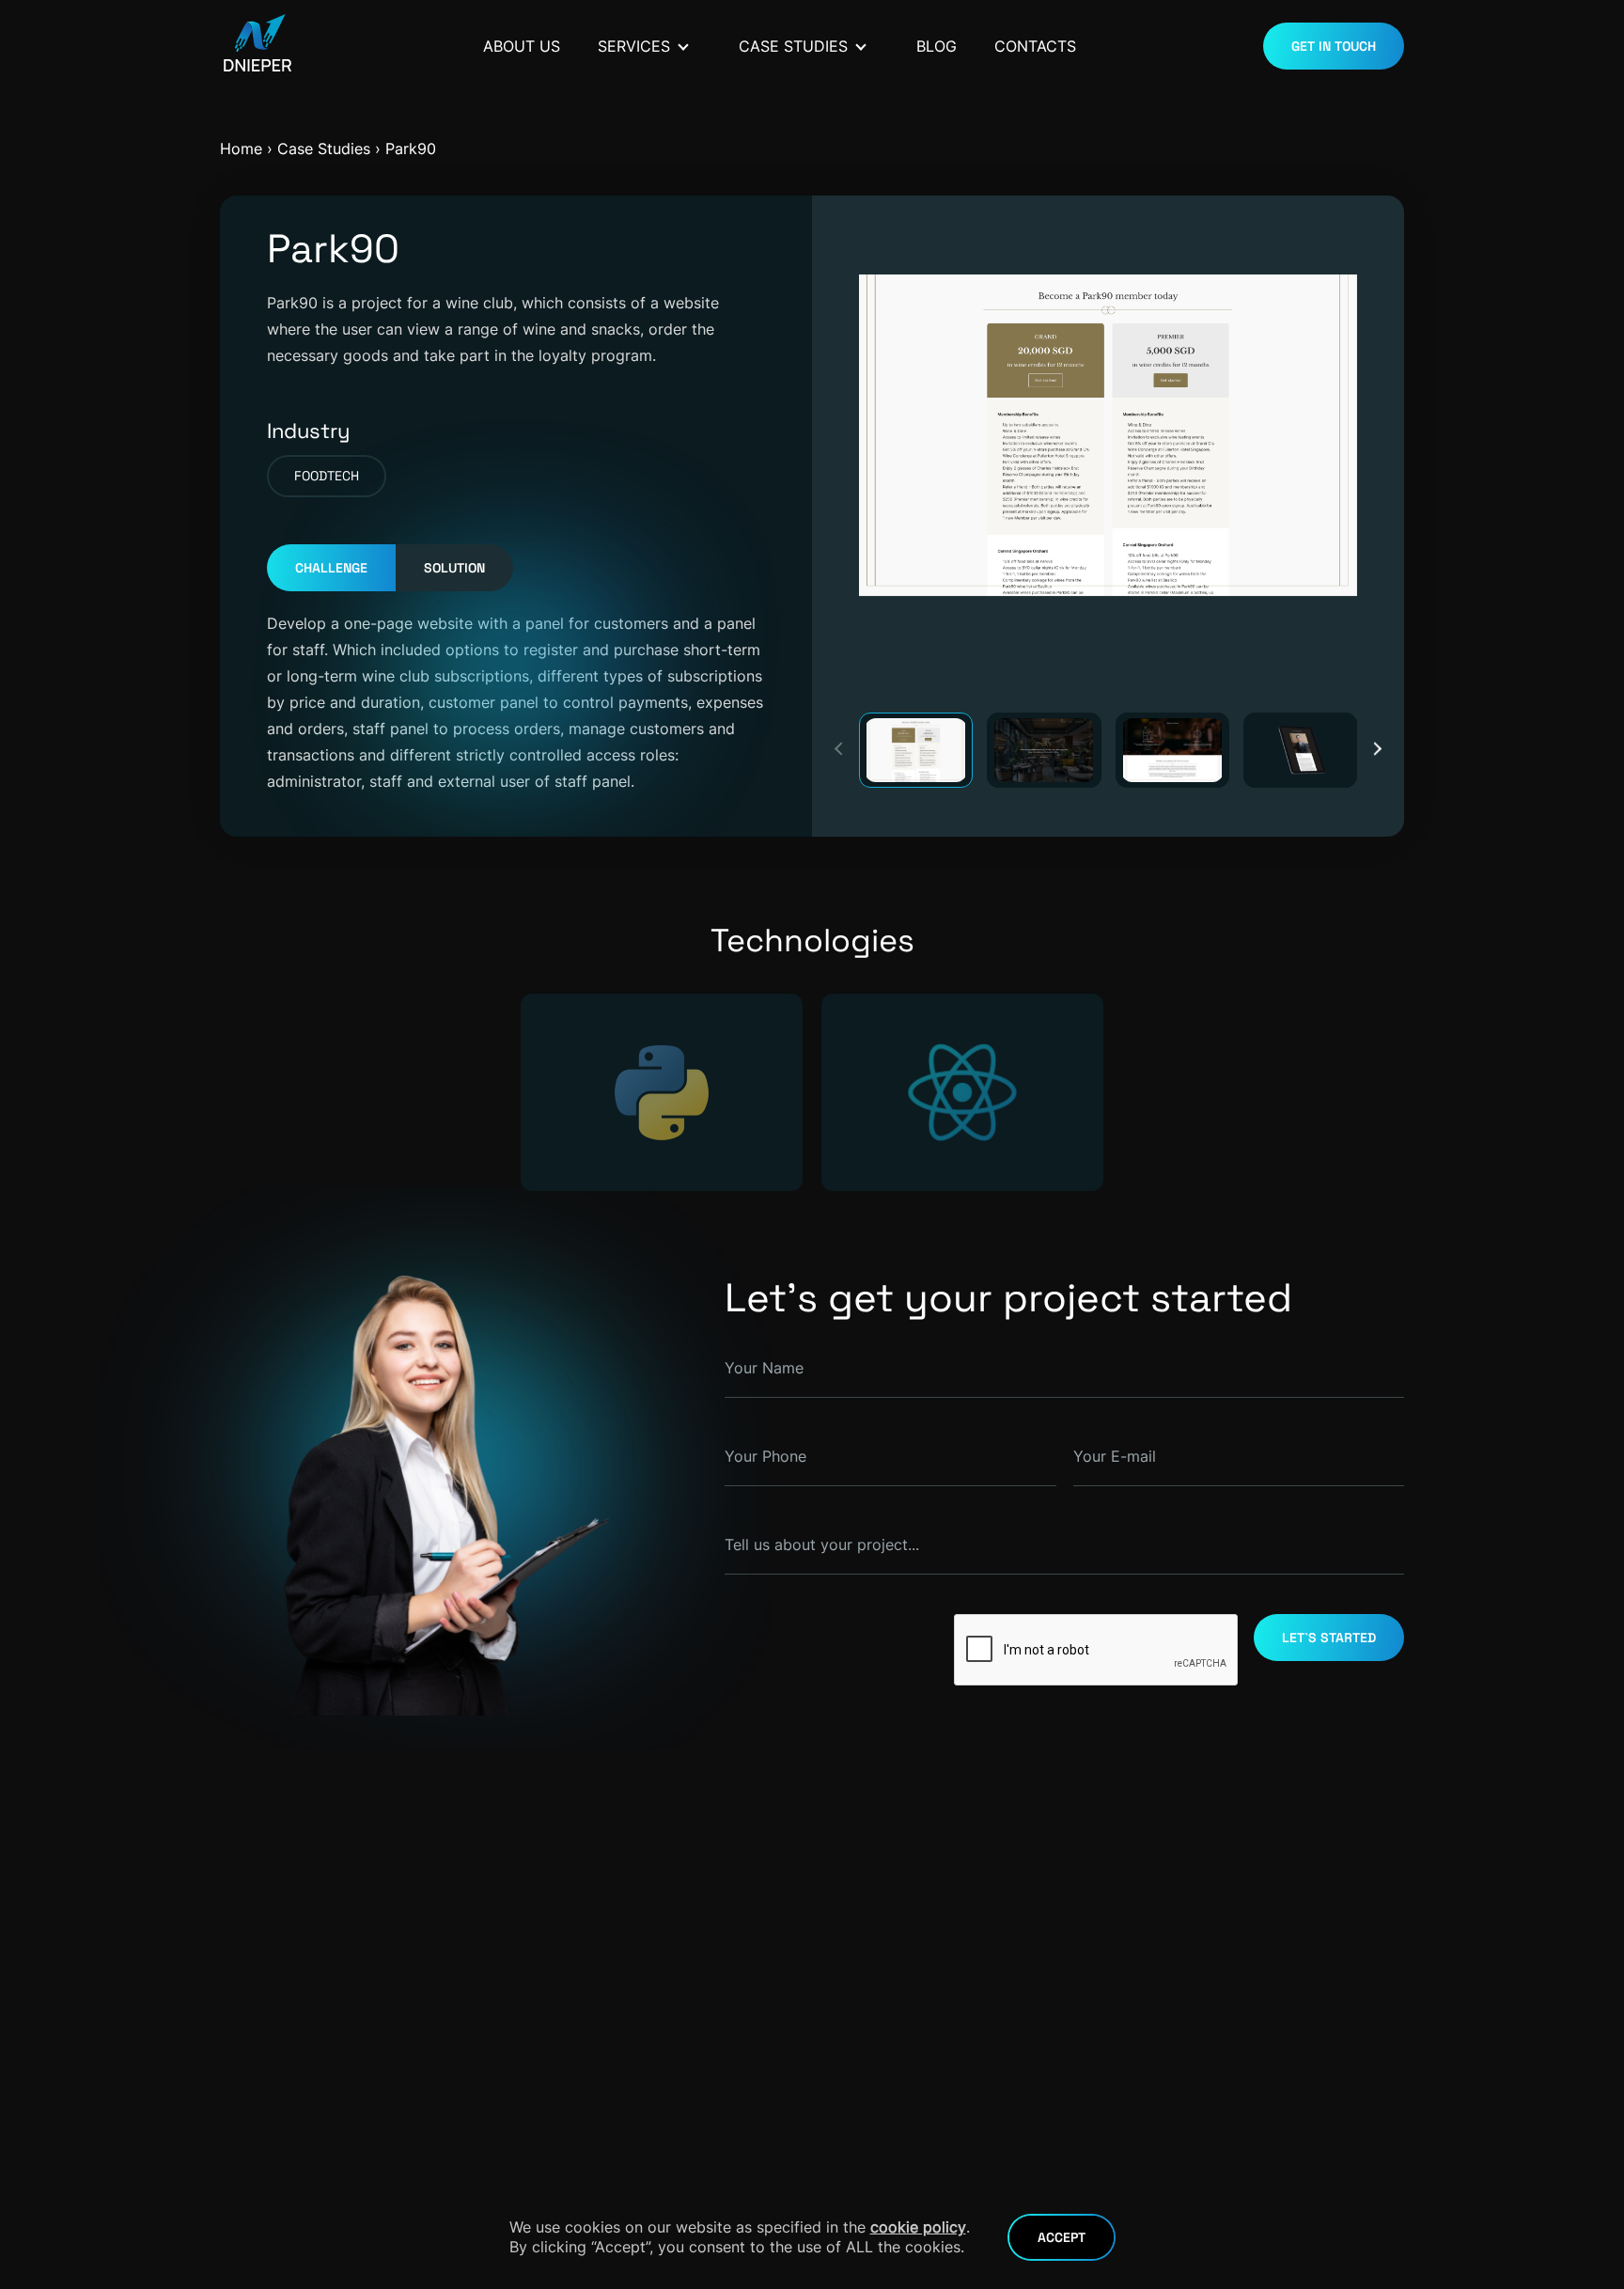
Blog (937, 46)
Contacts (1035, 46)
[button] (1375, 749)
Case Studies (793, 46)
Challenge (331, 568)
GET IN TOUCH (1334, 46)
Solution (454, 568)
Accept (1062, 2237)
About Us (522, 46)
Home (241, 149)
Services (634, 46)
